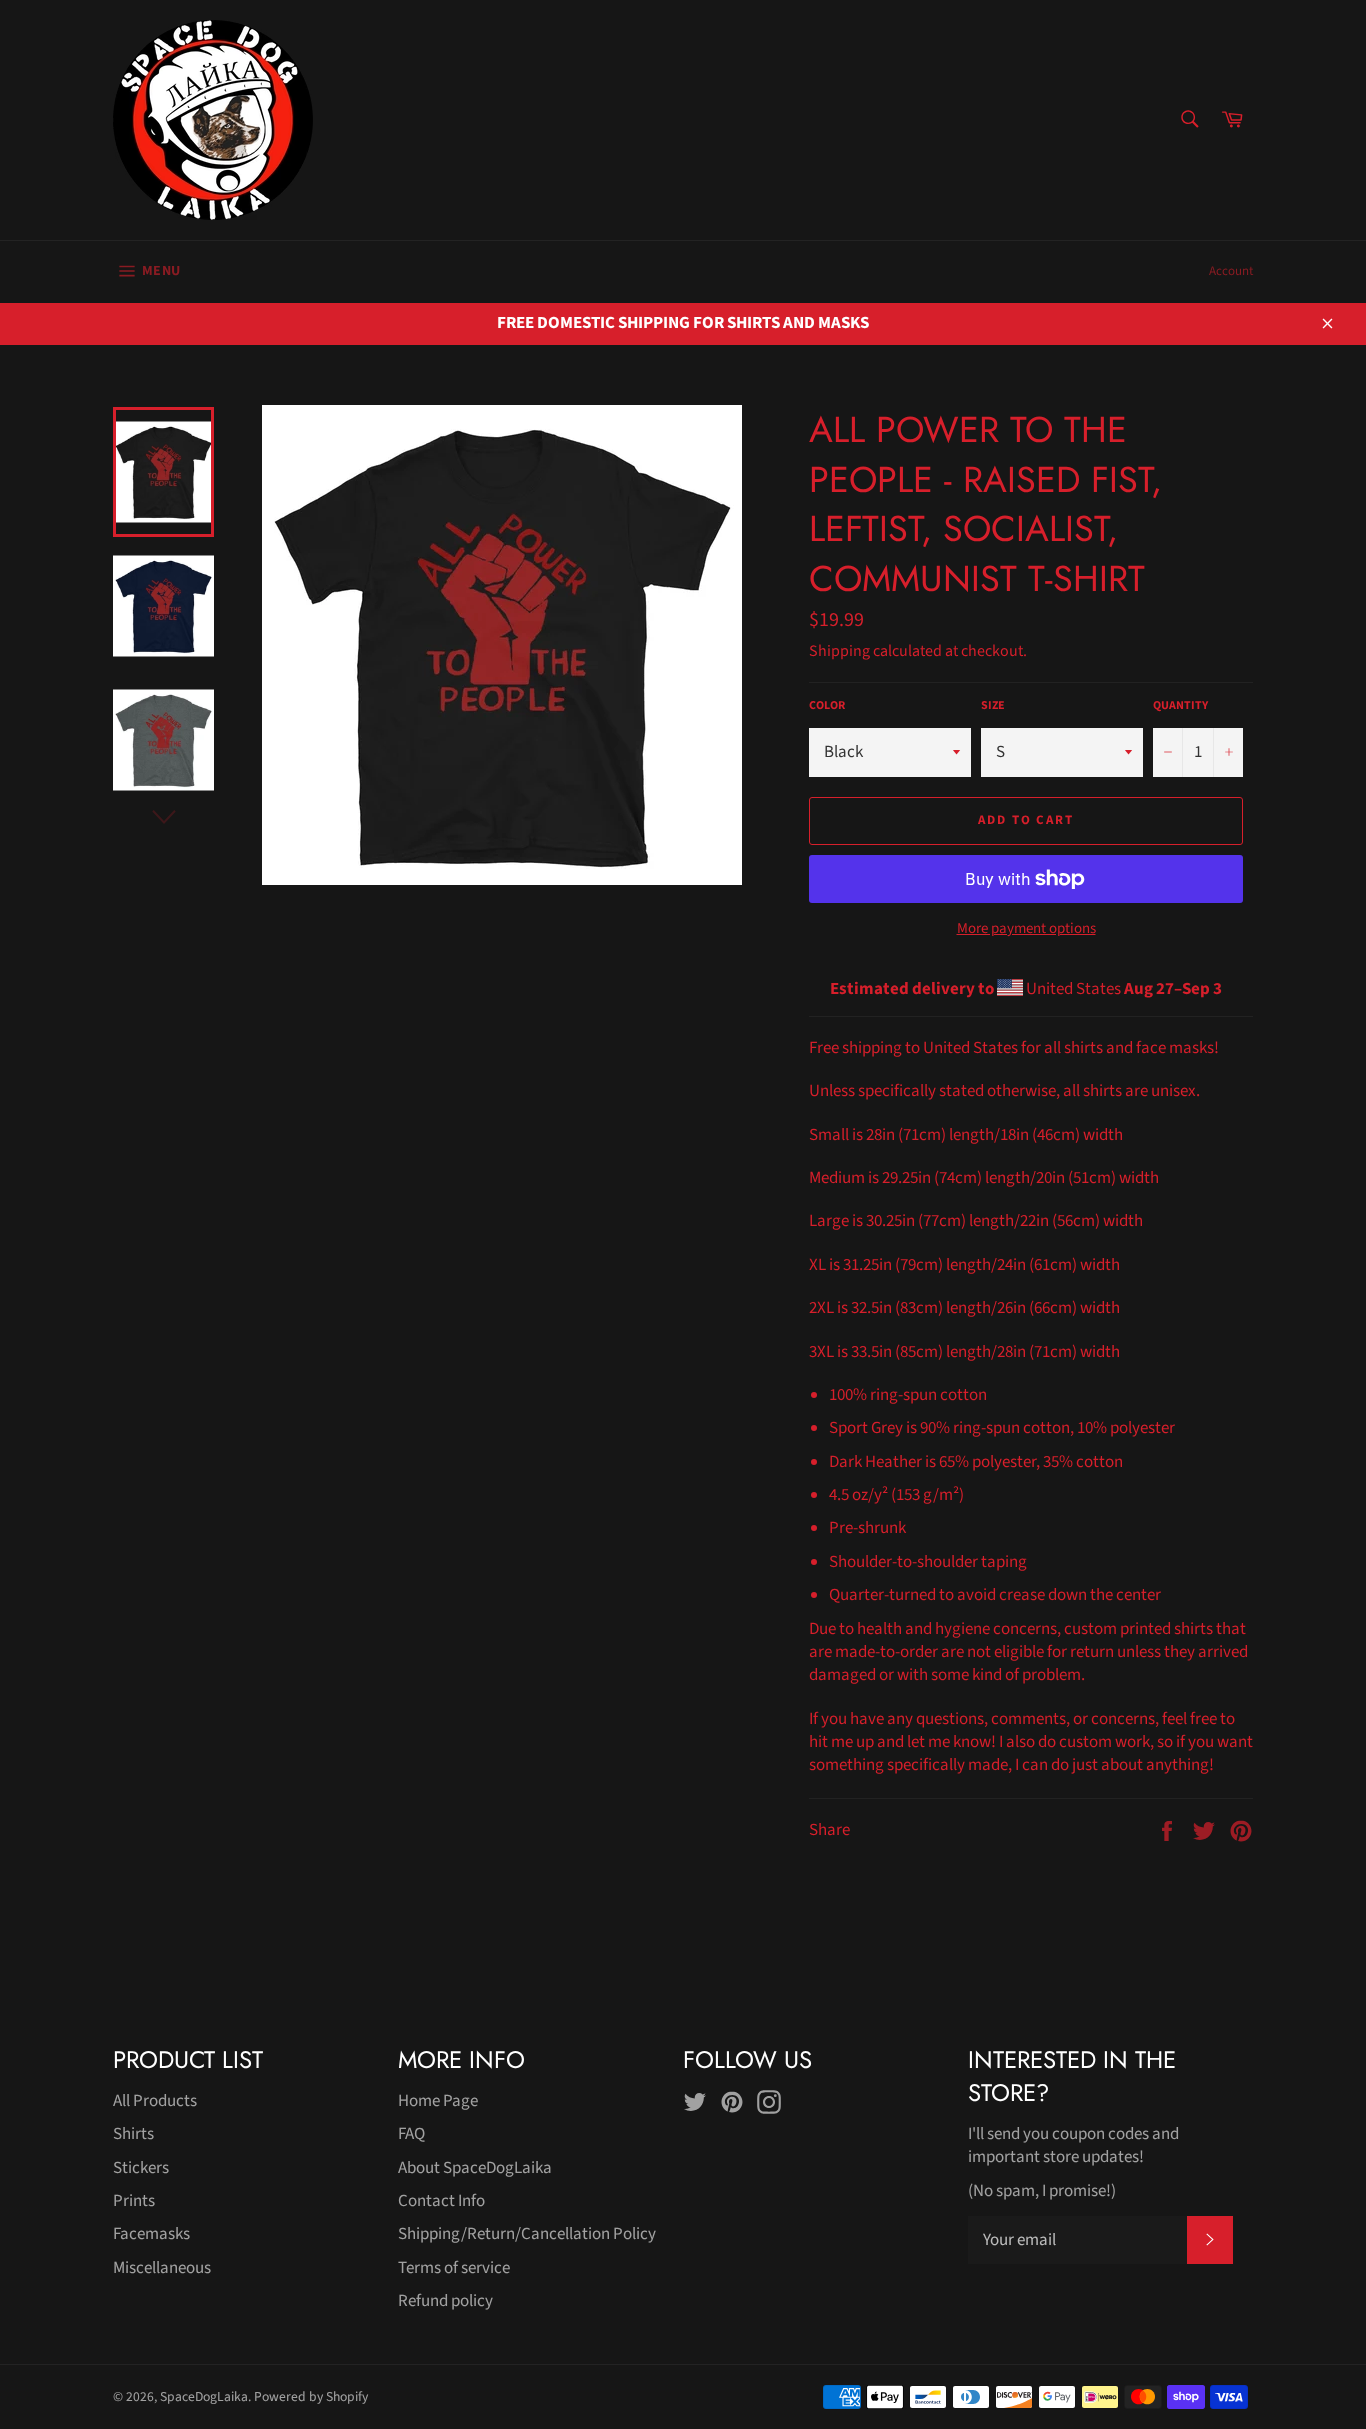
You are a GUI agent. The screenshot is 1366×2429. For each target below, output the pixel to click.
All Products (155, 2101)
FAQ (411, 2134)
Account (1231, 271)
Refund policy (445, 2301)
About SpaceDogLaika (475, 2168)
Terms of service (454, 2268)
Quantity (1180, 706)
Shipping (839, 651)
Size (993, 706)
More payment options (1026, 929)
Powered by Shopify (311, 2396)
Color (827, 706)
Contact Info (441, 2201)
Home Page (438, 2101)
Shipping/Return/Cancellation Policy (527, 2234)
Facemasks (151, 2234)
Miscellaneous (162, 2268)
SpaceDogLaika (204, 2396)
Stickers (141, 2168)
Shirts (133, 2134)
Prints (134, 2201)
